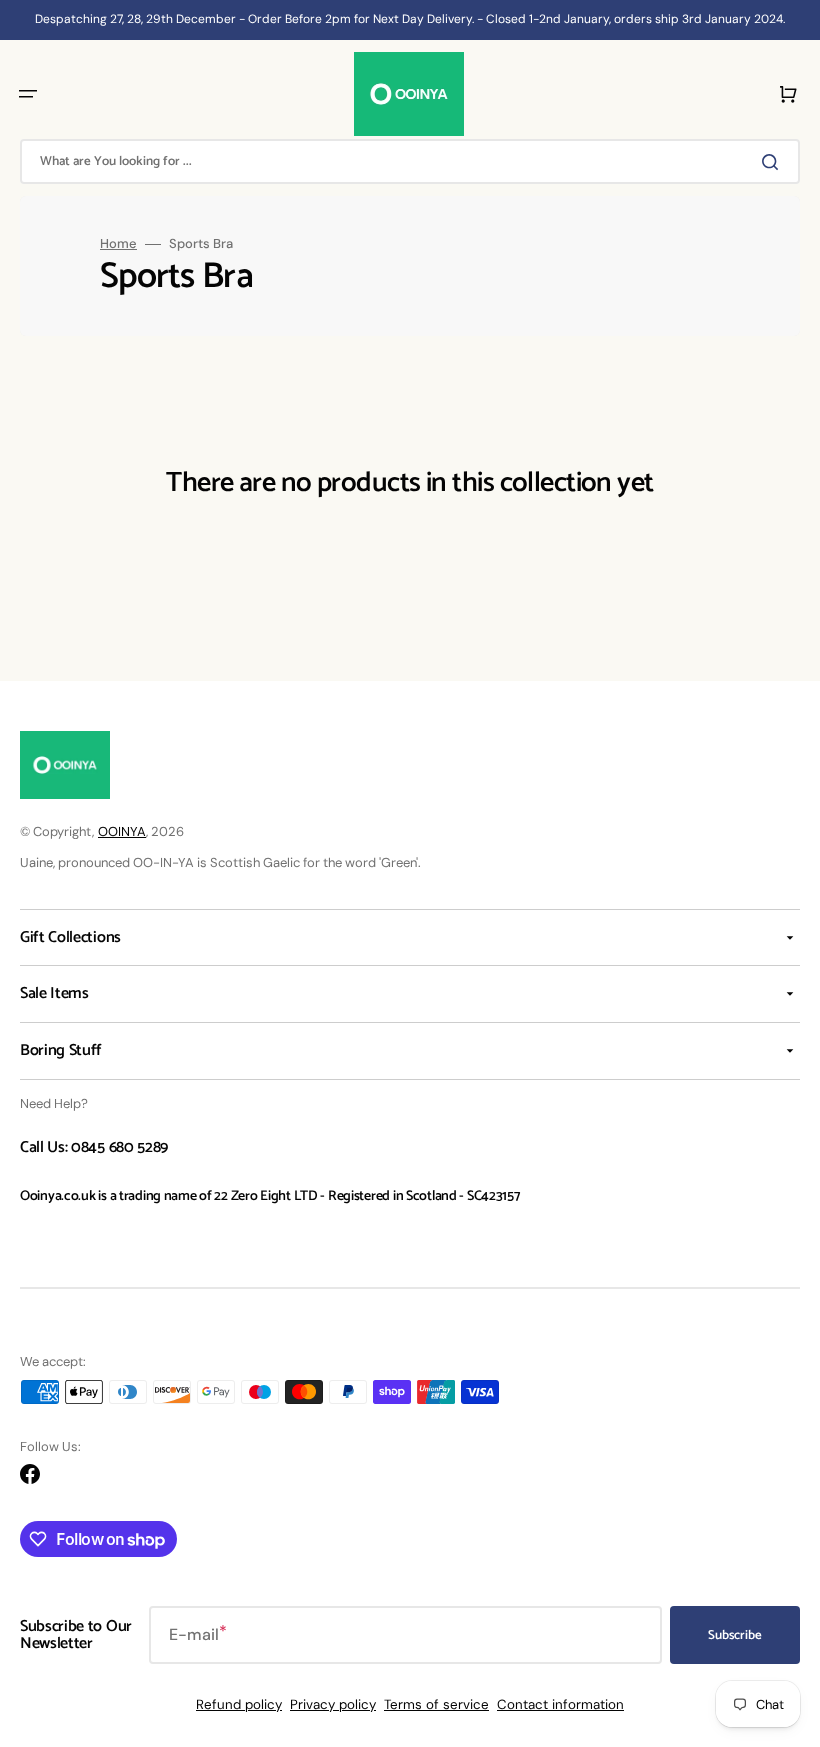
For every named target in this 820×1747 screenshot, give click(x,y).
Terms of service (436, 1704)
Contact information (560, 1704)
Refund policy (239, 1704)
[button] (28, 94)
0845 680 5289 (119, 1147)
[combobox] (410, 161)
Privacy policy (333, 1704)
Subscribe (735, 1635)
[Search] (774, 162)
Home (118, 244)
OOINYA (122, 831)
